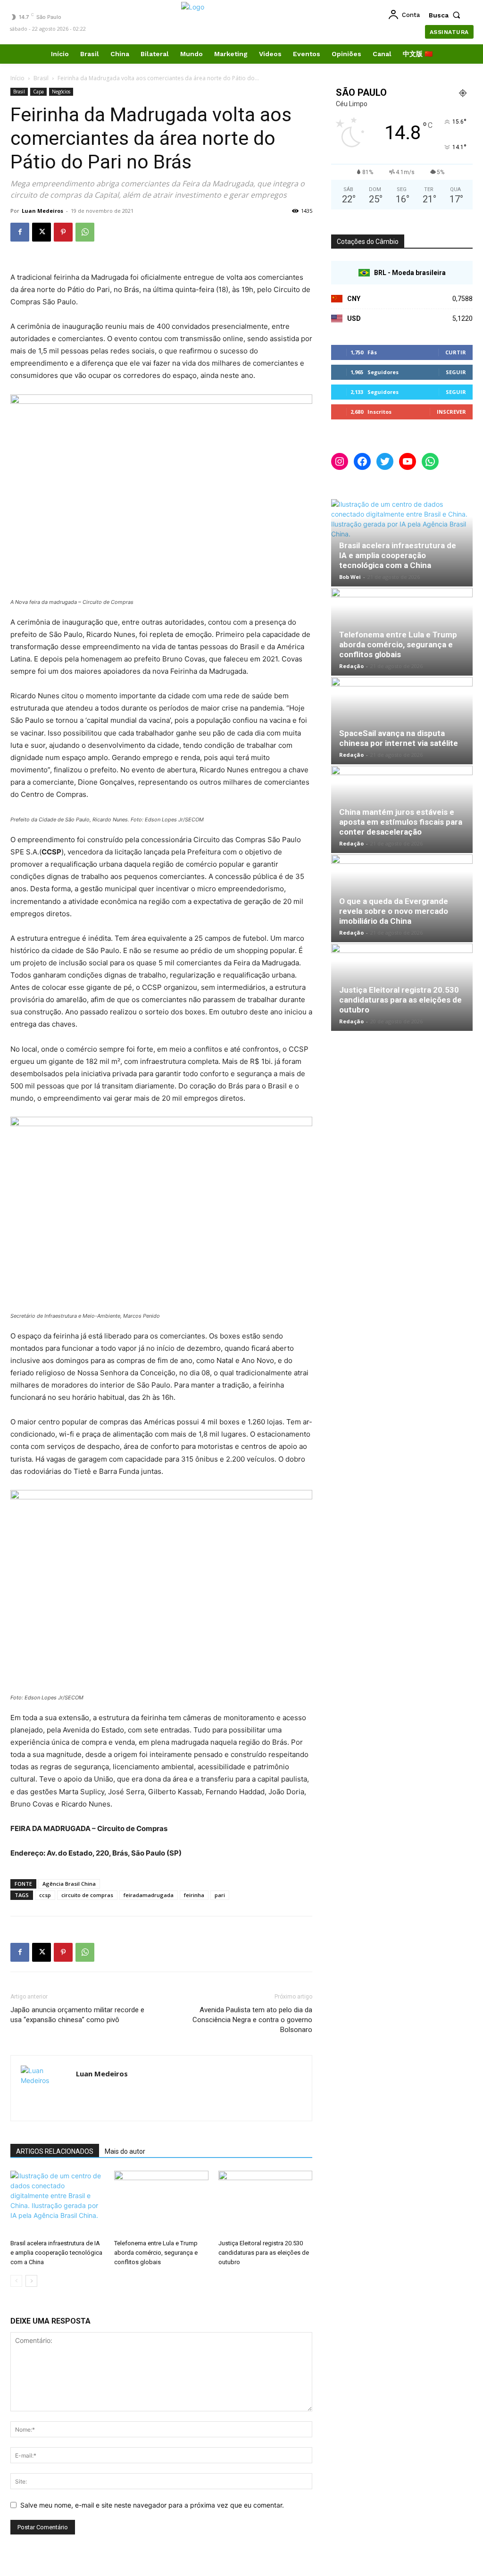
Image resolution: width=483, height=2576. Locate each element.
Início (17, 78)
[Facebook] (20, 232)
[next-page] (31, 2281)
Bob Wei (350, 577)
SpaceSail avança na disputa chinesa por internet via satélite (399, 738)
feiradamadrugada (149, 1895)
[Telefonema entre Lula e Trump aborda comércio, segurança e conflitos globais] (161, 2203)
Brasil (41, 78)
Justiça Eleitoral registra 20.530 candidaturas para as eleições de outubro (264, 2253)
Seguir (456, 372)
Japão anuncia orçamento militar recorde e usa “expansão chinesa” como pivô (77, 2015)
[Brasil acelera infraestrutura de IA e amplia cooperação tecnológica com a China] (57, 2203)
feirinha (194, 1895)
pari (220, 1895)
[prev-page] (16, 2281)
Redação (351, 666)
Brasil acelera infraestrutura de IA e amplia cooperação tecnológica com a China (56, 2253)
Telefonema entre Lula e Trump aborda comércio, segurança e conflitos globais (156, 2253)
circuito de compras (87, 1895)
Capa (38, 92)
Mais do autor (125, 2151)
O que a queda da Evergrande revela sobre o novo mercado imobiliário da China (394, 911)
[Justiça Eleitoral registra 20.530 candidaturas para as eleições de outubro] (265, 2203)
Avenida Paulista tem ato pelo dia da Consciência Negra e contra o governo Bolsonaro (252, 2020)
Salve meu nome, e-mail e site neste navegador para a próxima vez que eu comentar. (152, 2505)
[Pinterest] (63, 232)
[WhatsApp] (85, 232)
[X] (42, 232)
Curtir (456, 352)
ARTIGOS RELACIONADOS (55, 2151)
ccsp (45, 1895)
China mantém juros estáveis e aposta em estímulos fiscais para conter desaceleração (401, 822)
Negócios (61, 92)
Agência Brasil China (69, 1884)
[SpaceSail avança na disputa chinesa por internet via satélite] (402, 721)
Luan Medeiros (42, 211)
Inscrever (451, 412)
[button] (447, 15)
